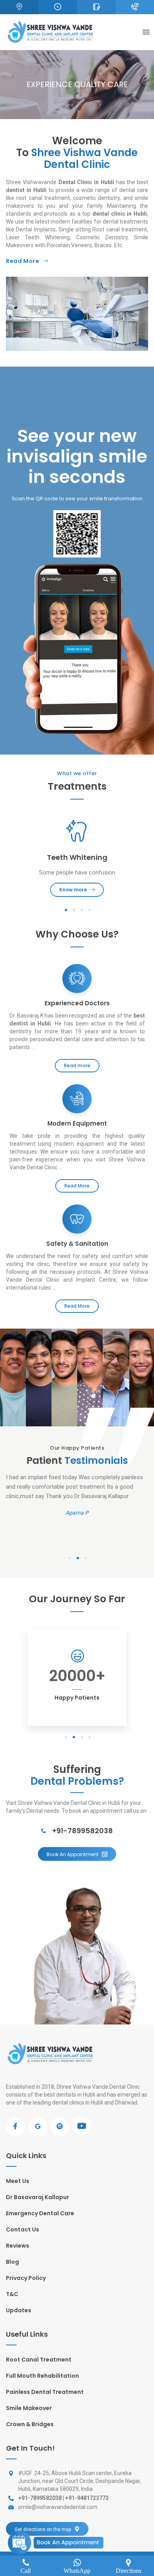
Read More (23, 261)
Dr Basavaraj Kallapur (38, 2197)
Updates (19, 2310)
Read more (77, 1065)
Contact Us (23, 2229)
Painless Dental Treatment (45, 2392)
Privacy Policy (26, 2278)
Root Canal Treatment (39, 2360)
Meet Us (18, 2181)
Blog (12, 2262)
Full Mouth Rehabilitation (42, 2376)
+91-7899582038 (82, 1831)
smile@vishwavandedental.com (58, 2507)
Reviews (18, 2246)
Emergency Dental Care (40, 2213)
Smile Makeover (29, 2408)
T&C (12, 2294)
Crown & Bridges (30, 2424)
